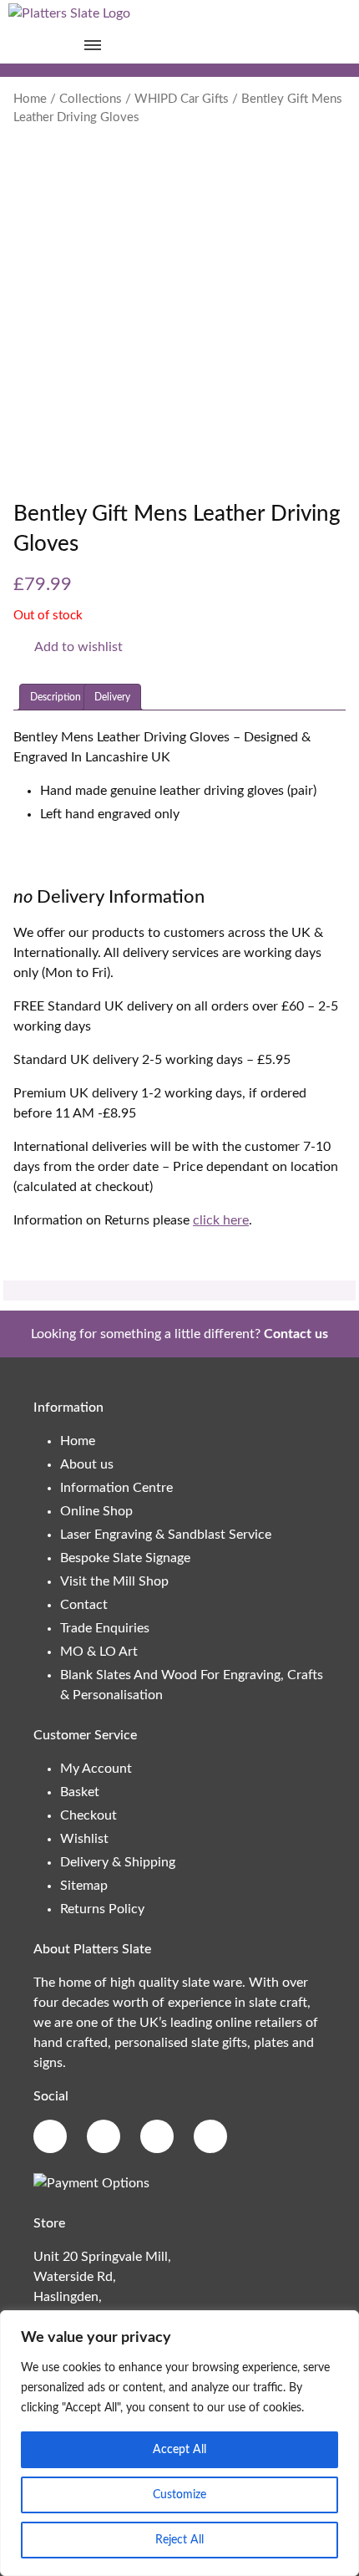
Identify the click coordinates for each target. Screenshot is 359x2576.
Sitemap (84, 1886)
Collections (91, 99)
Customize (179, 2495)
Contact (84, 1605)
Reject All (179, 2540)
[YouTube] (210, 2136)
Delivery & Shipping (118, 1862)
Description (56, 697)
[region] (179, 2443)
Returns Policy (102, 1909)
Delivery (112, 697)
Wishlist (84, 1839)
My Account (96, 1769)
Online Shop (96, 1511)
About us (87, 1464)
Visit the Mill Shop (114, 1581)
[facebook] (50, 2136)
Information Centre (116, 1488)
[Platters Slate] (69, 13)
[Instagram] (157, 2136)
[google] (104, 2136)
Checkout (88, 1815)
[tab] (56, 697)
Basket (80, 1792)
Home (30, 99)
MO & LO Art (99, 1652)
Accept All (179, 2450)
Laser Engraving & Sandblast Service (166, 1535)
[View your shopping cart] (267, 45)
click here (221, 1220)
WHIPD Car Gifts (182, 99)
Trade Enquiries (105, 1628)
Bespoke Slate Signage (125, 1558)
